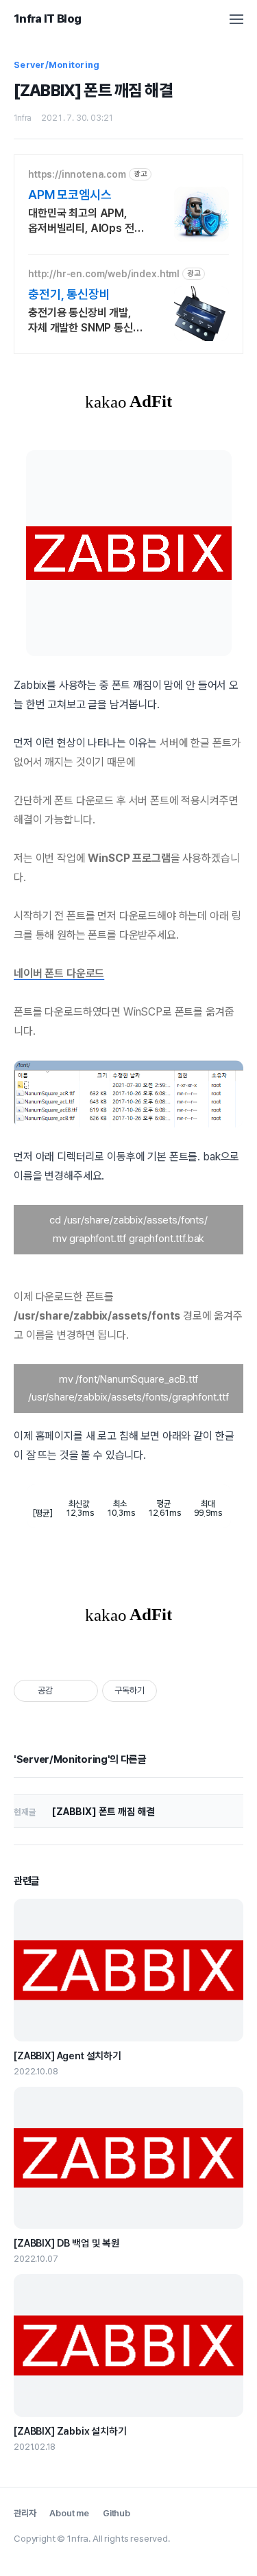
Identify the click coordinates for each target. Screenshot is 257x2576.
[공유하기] (65, 1691)
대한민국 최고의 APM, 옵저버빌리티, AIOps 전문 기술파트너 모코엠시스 (86, 221)
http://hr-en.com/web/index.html (104, 274)
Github (117, 2513)
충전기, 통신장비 (69, 294)
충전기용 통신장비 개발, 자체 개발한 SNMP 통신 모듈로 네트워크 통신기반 (83, 321)
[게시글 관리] (83, 1691)
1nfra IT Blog (47, 19)
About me (69, 2513)
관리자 (25, 2513)
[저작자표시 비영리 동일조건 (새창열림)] (175, 1691)
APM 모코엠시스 (70, 195)
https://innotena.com (77, 174)
